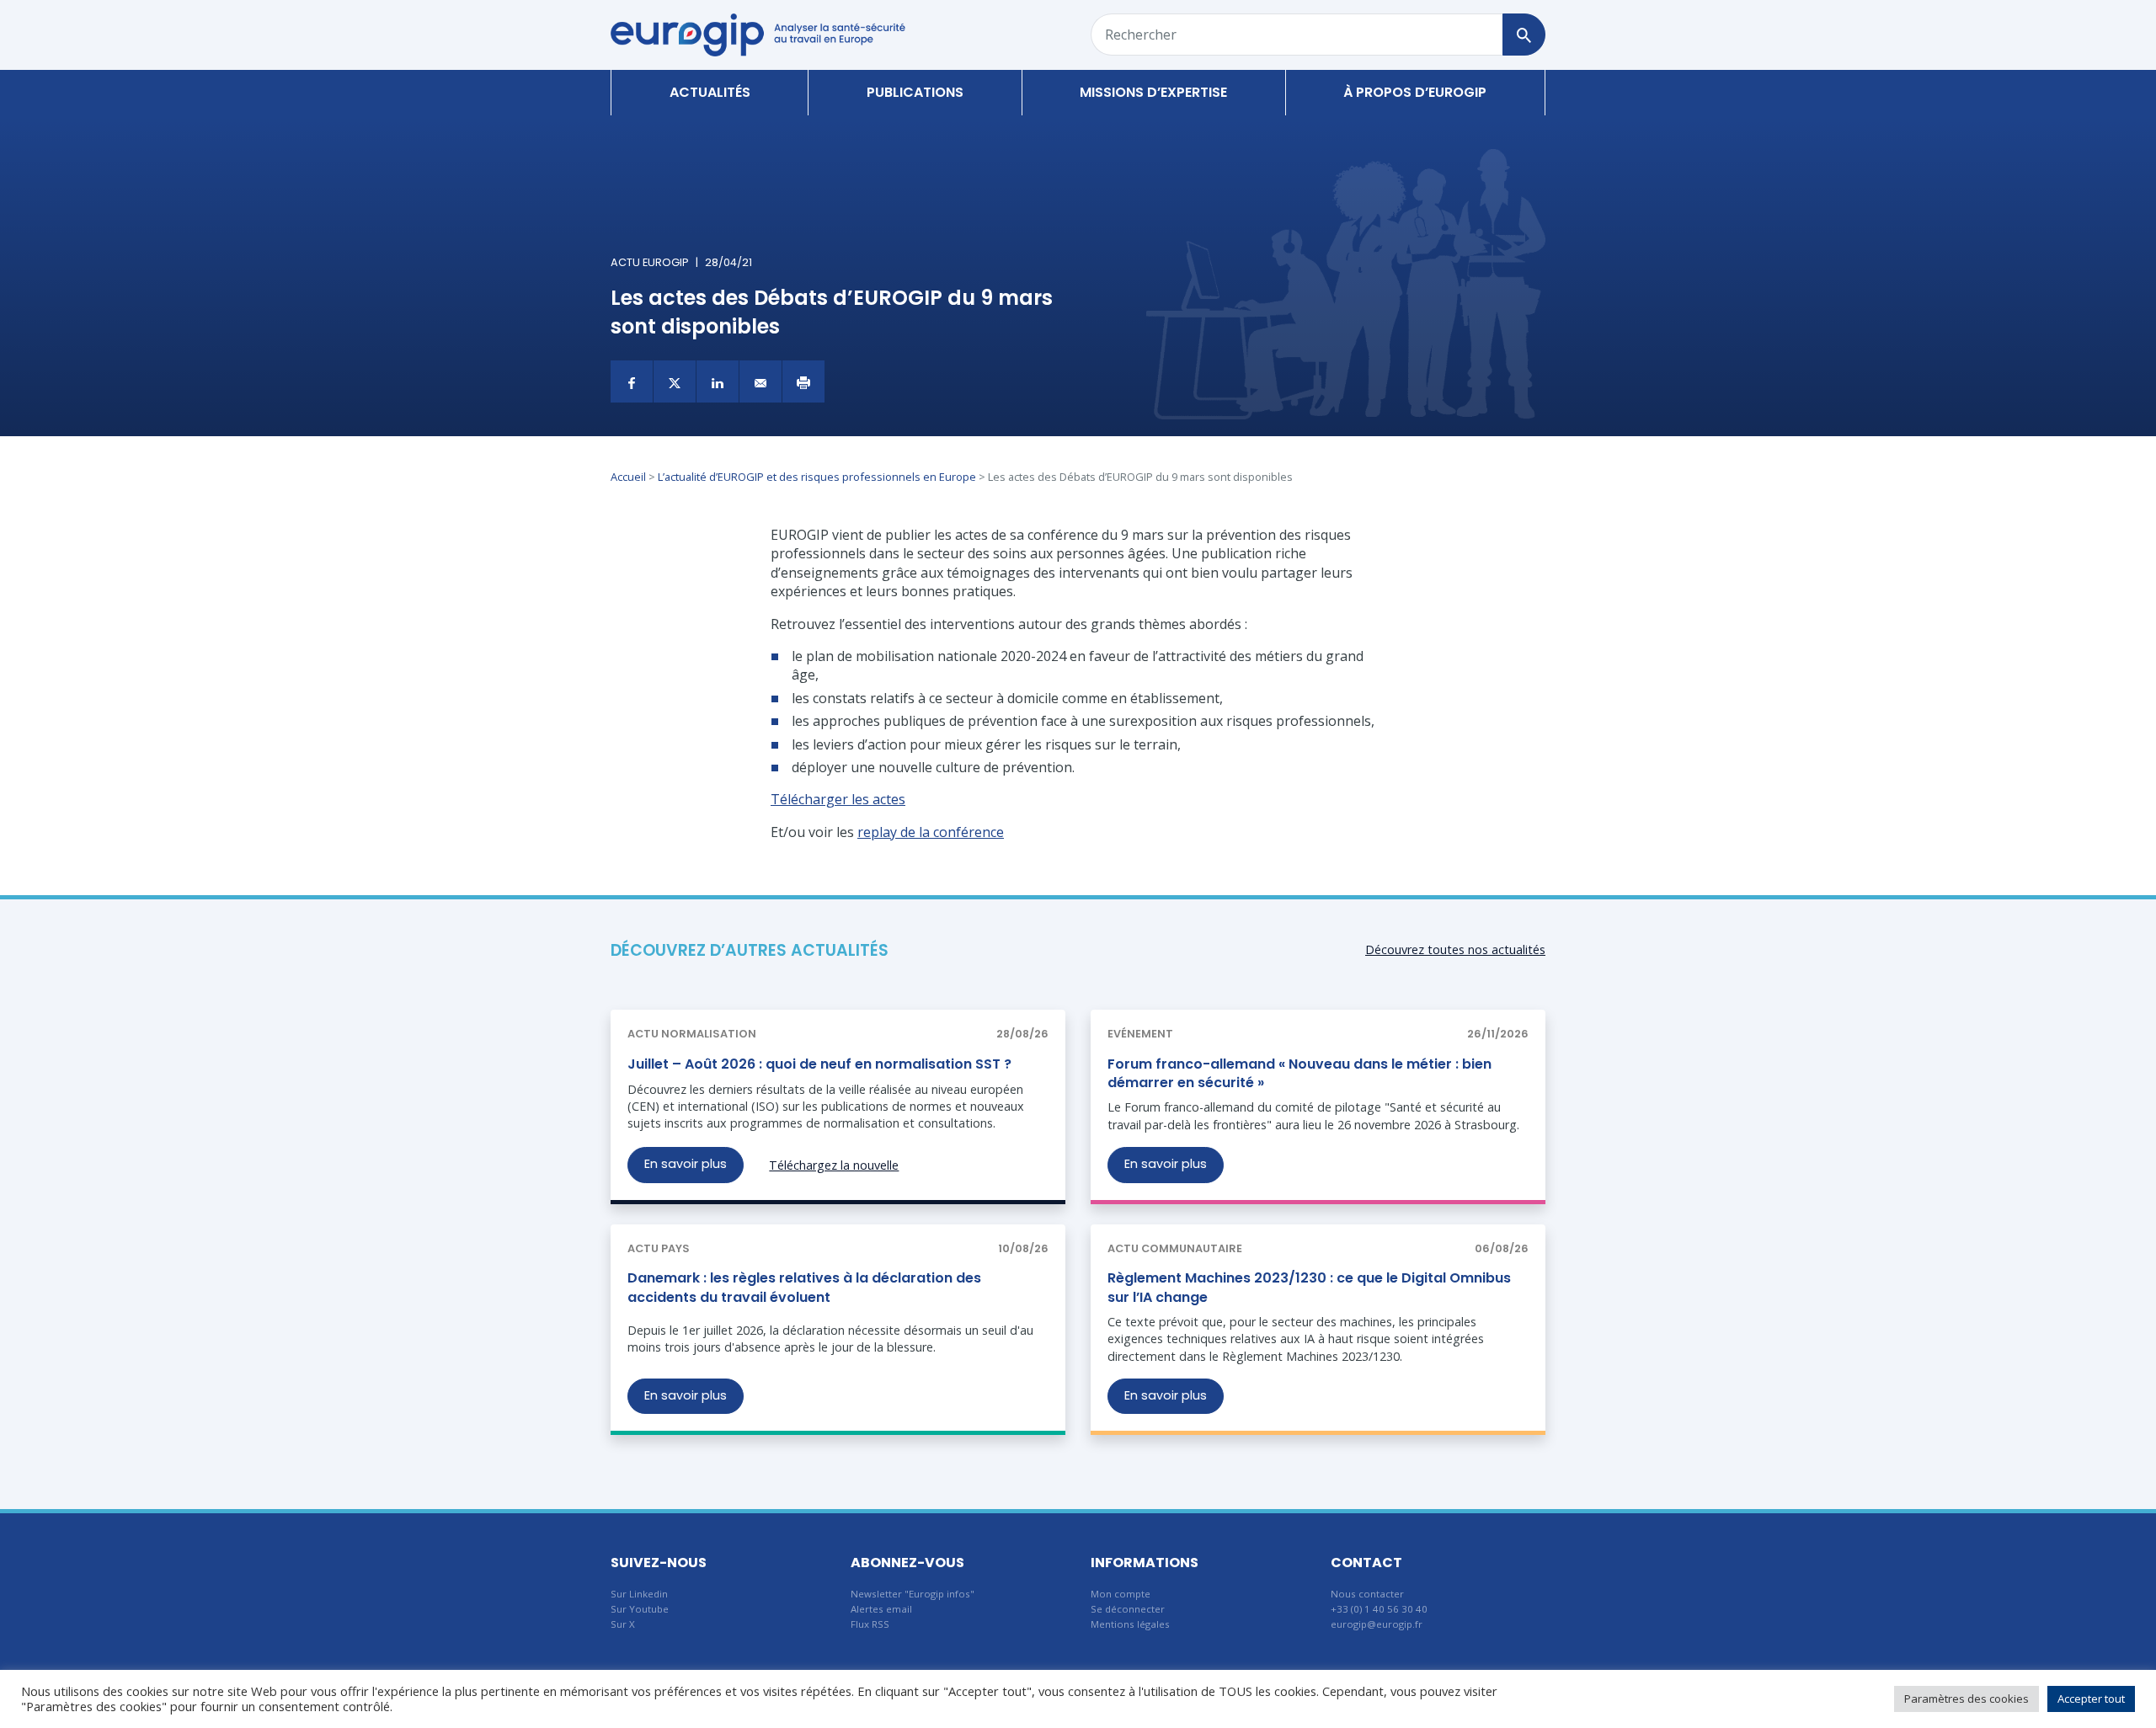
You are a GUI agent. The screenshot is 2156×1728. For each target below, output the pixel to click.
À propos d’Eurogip (1415, 92)
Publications (915, 92)
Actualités (710, 92)
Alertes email (881, 1609)
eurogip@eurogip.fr (1377, 1624)
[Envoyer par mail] (760, 381)
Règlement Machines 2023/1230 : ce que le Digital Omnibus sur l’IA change (1309, 1287)
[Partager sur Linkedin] (718, 381)
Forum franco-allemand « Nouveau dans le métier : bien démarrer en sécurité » (1299, 1073)
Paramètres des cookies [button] (1967, 1699)
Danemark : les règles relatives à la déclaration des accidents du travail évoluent (804, 1287)
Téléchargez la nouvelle (834, 1165)
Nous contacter (1367, 1594)
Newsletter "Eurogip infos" (913, 1594)
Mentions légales (1130, 1624)
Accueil (628, 477)
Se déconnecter (1128, 1609)
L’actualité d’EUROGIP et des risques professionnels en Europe (817, 477)
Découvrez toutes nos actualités (1455, 949)
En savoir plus (686, 1164)
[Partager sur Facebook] (632, 381)
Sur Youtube (640, 1609)
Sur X (623, 1624)
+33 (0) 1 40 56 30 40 (1379, 1609)
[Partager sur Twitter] (675, 381)
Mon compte (1121, 1594)
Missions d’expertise (1153, 92)
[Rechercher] (1524, 35)
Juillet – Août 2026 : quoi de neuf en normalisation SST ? (819, 1064)
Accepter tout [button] (2091, 1699)
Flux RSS (870, 1624)
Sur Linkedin (639, 1594)
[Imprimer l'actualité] (803, 381)
